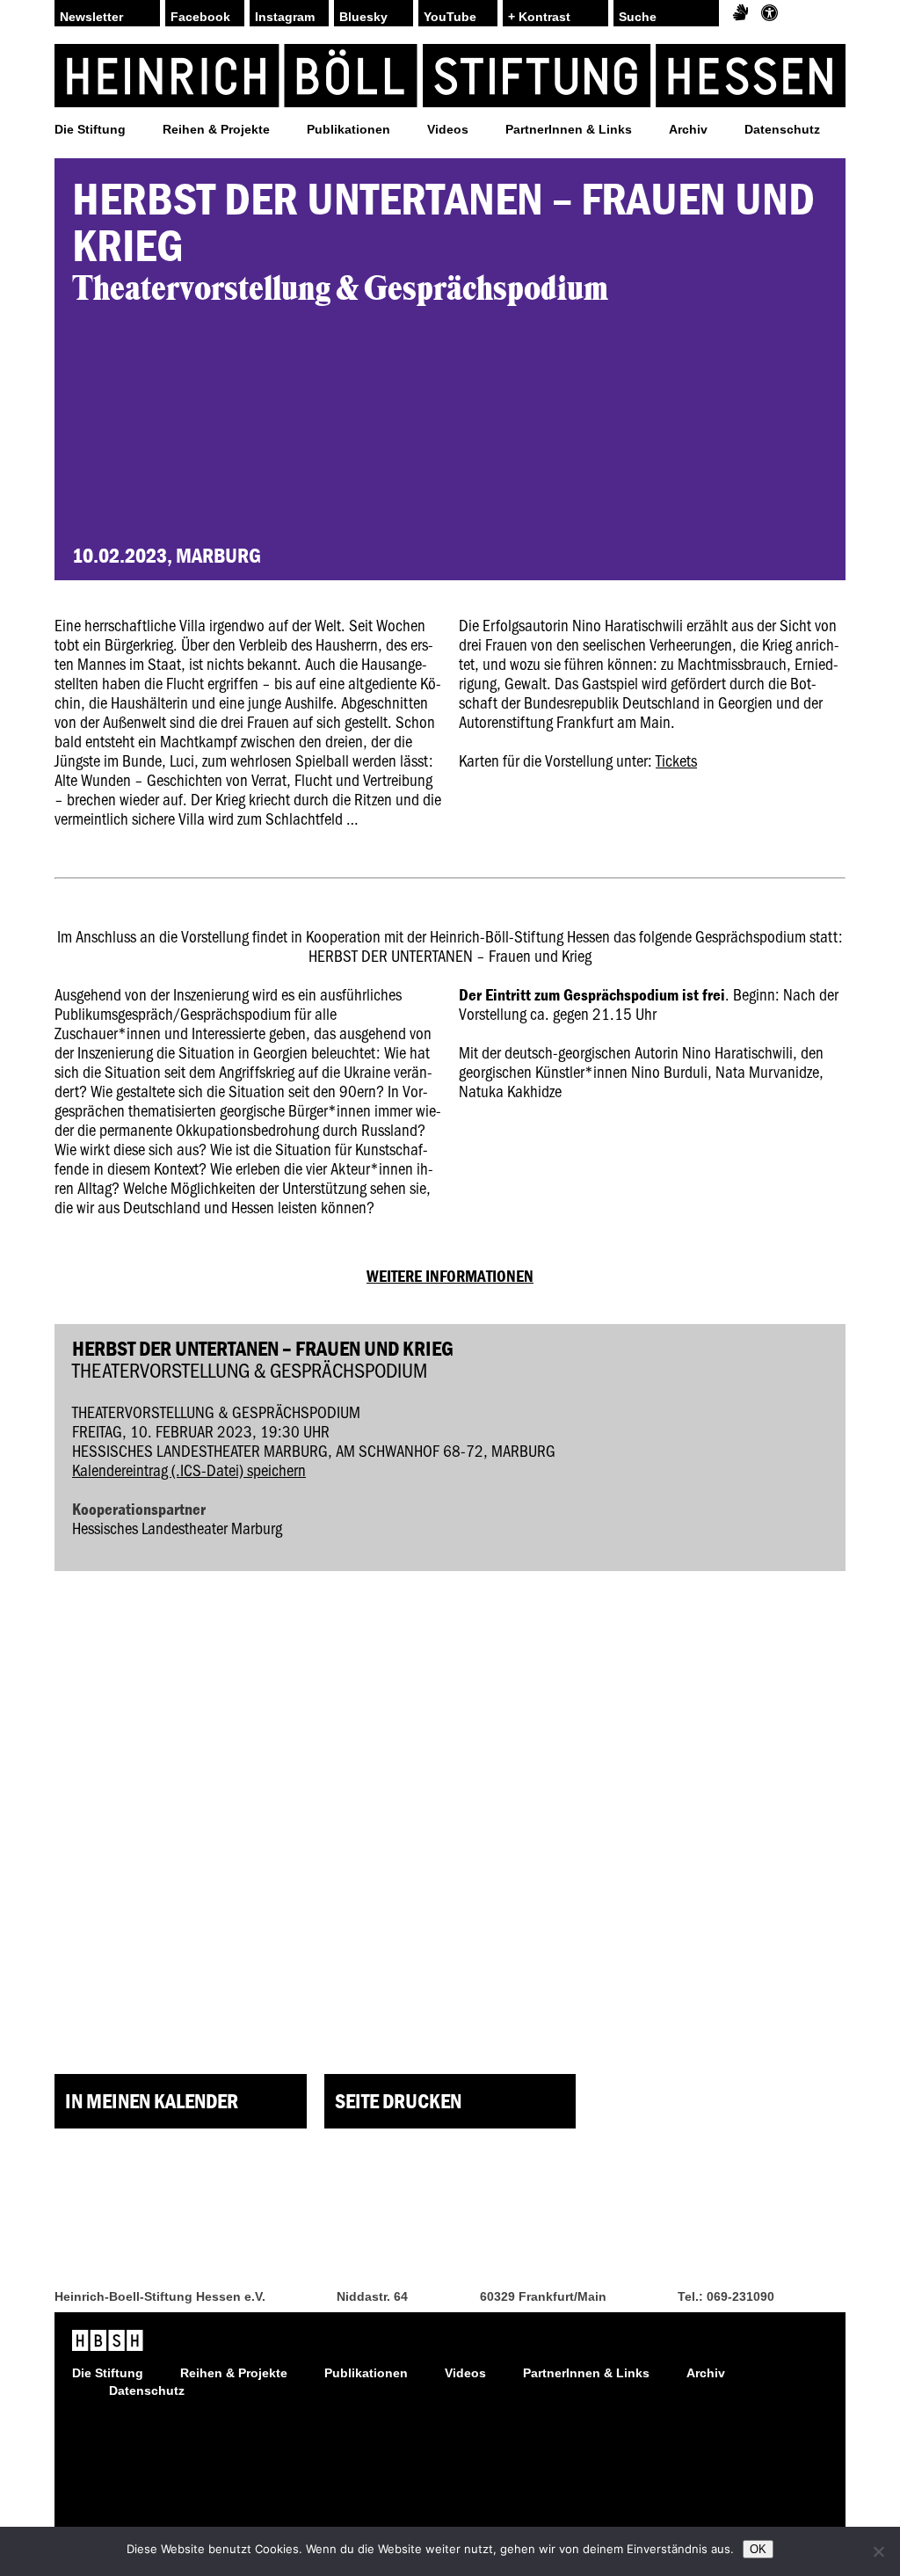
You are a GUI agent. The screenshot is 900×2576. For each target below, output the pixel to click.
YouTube (450, 17)
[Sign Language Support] (740, 13)
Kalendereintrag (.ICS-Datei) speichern (189, 1470)
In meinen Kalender (152, 2101)
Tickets (676, 760)
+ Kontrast (539, 17)
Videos (448, 129)
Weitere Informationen (450, 1276)
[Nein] (878, 2551)
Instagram (285, 17)
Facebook (200, 17)
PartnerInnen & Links (569, 129)
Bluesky (363, 17)
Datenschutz (782, 129)
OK (758, 2549)
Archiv (688, 129)
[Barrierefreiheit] (769, 13)
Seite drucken (398, 2101)
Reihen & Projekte (216, 129)
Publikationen (348, 129)
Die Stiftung (90, 129)
